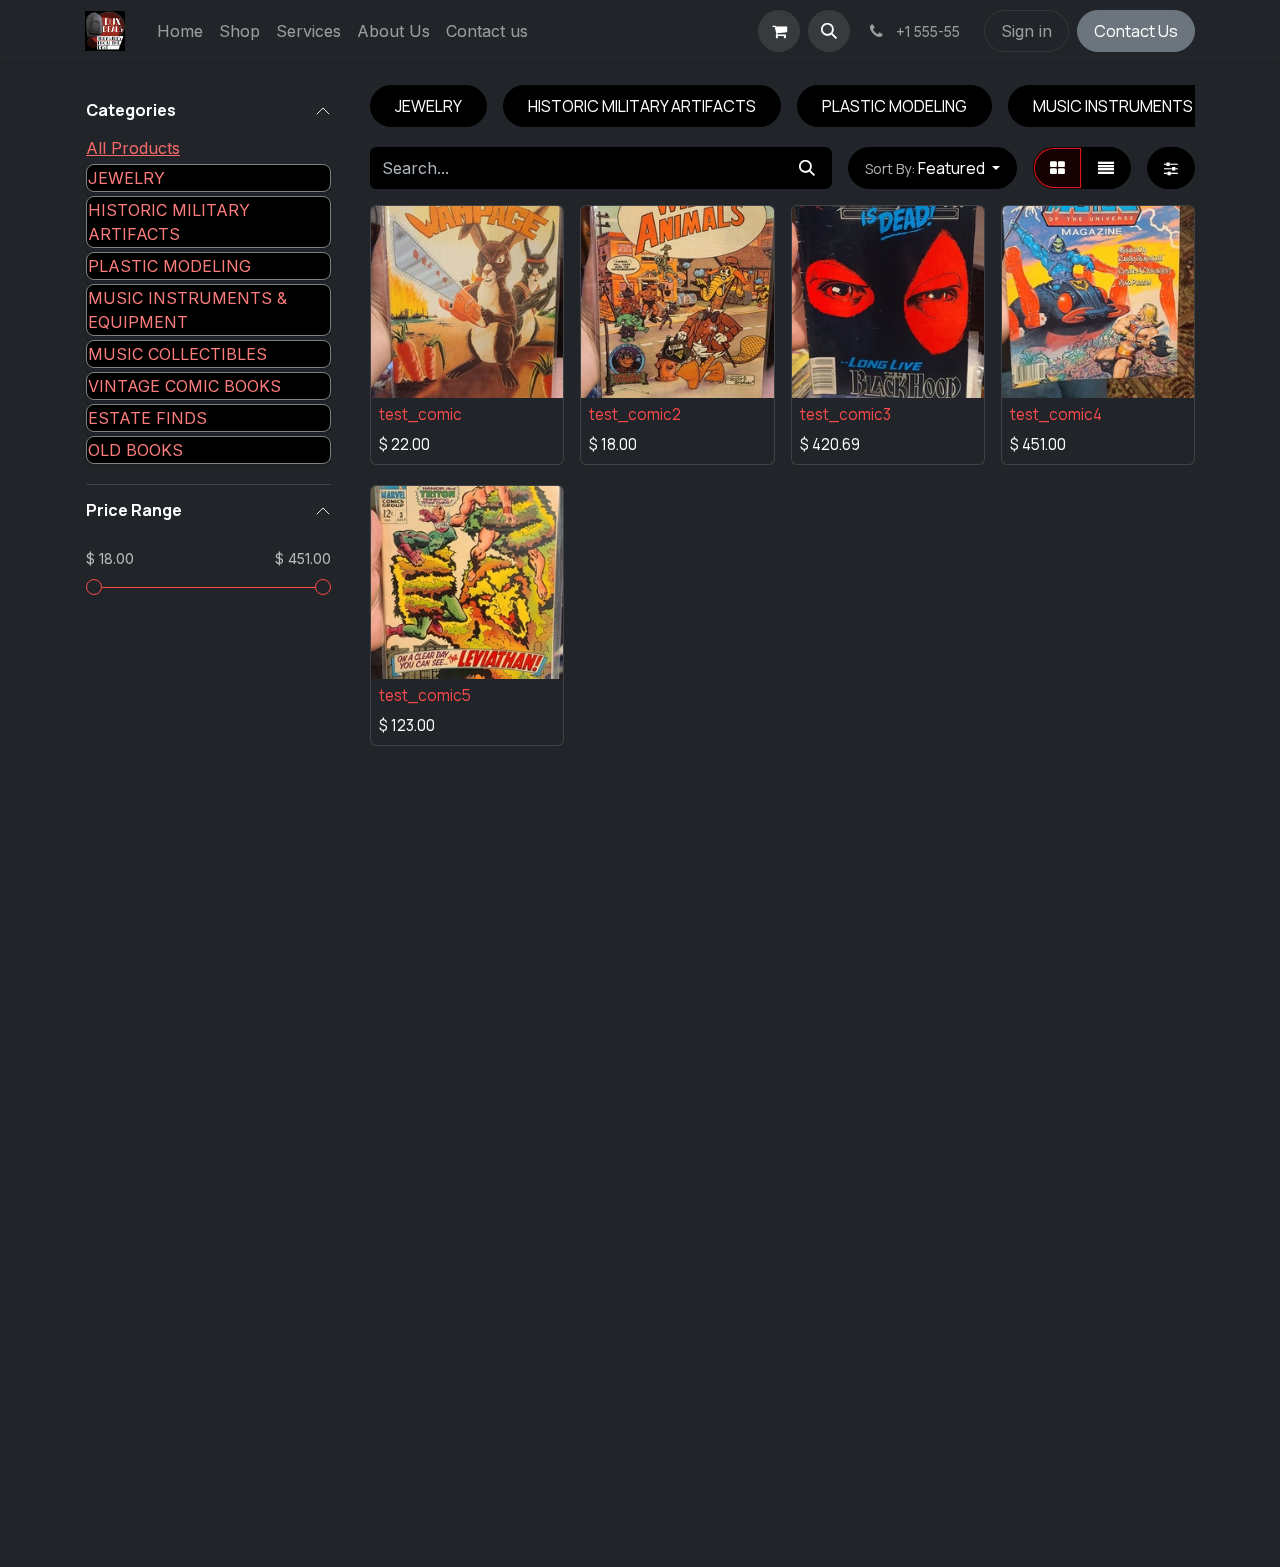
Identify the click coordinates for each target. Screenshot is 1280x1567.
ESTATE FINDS (147, 418)
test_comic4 (1056, 414)
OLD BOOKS (135, 450)
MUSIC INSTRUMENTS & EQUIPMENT (187, 310)
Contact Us (1136, 31)
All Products (133, 148)
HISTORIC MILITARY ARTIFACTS (169, 222)
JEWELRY (126, 178)
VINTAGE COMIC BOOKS (184, 386)
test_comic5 (425, 695)
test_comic (420, 414)
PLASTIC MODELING (169, 266)
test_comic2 (635, 414)
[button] (829, 31)
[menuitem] (180, 31)
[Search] (807, 168)
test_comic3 (845, 414)
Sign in (1026, 31)
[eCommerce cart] (779, 31)
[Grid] (1057, 168)
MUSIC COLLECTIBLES (177, 354)
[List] (1106, 168)
